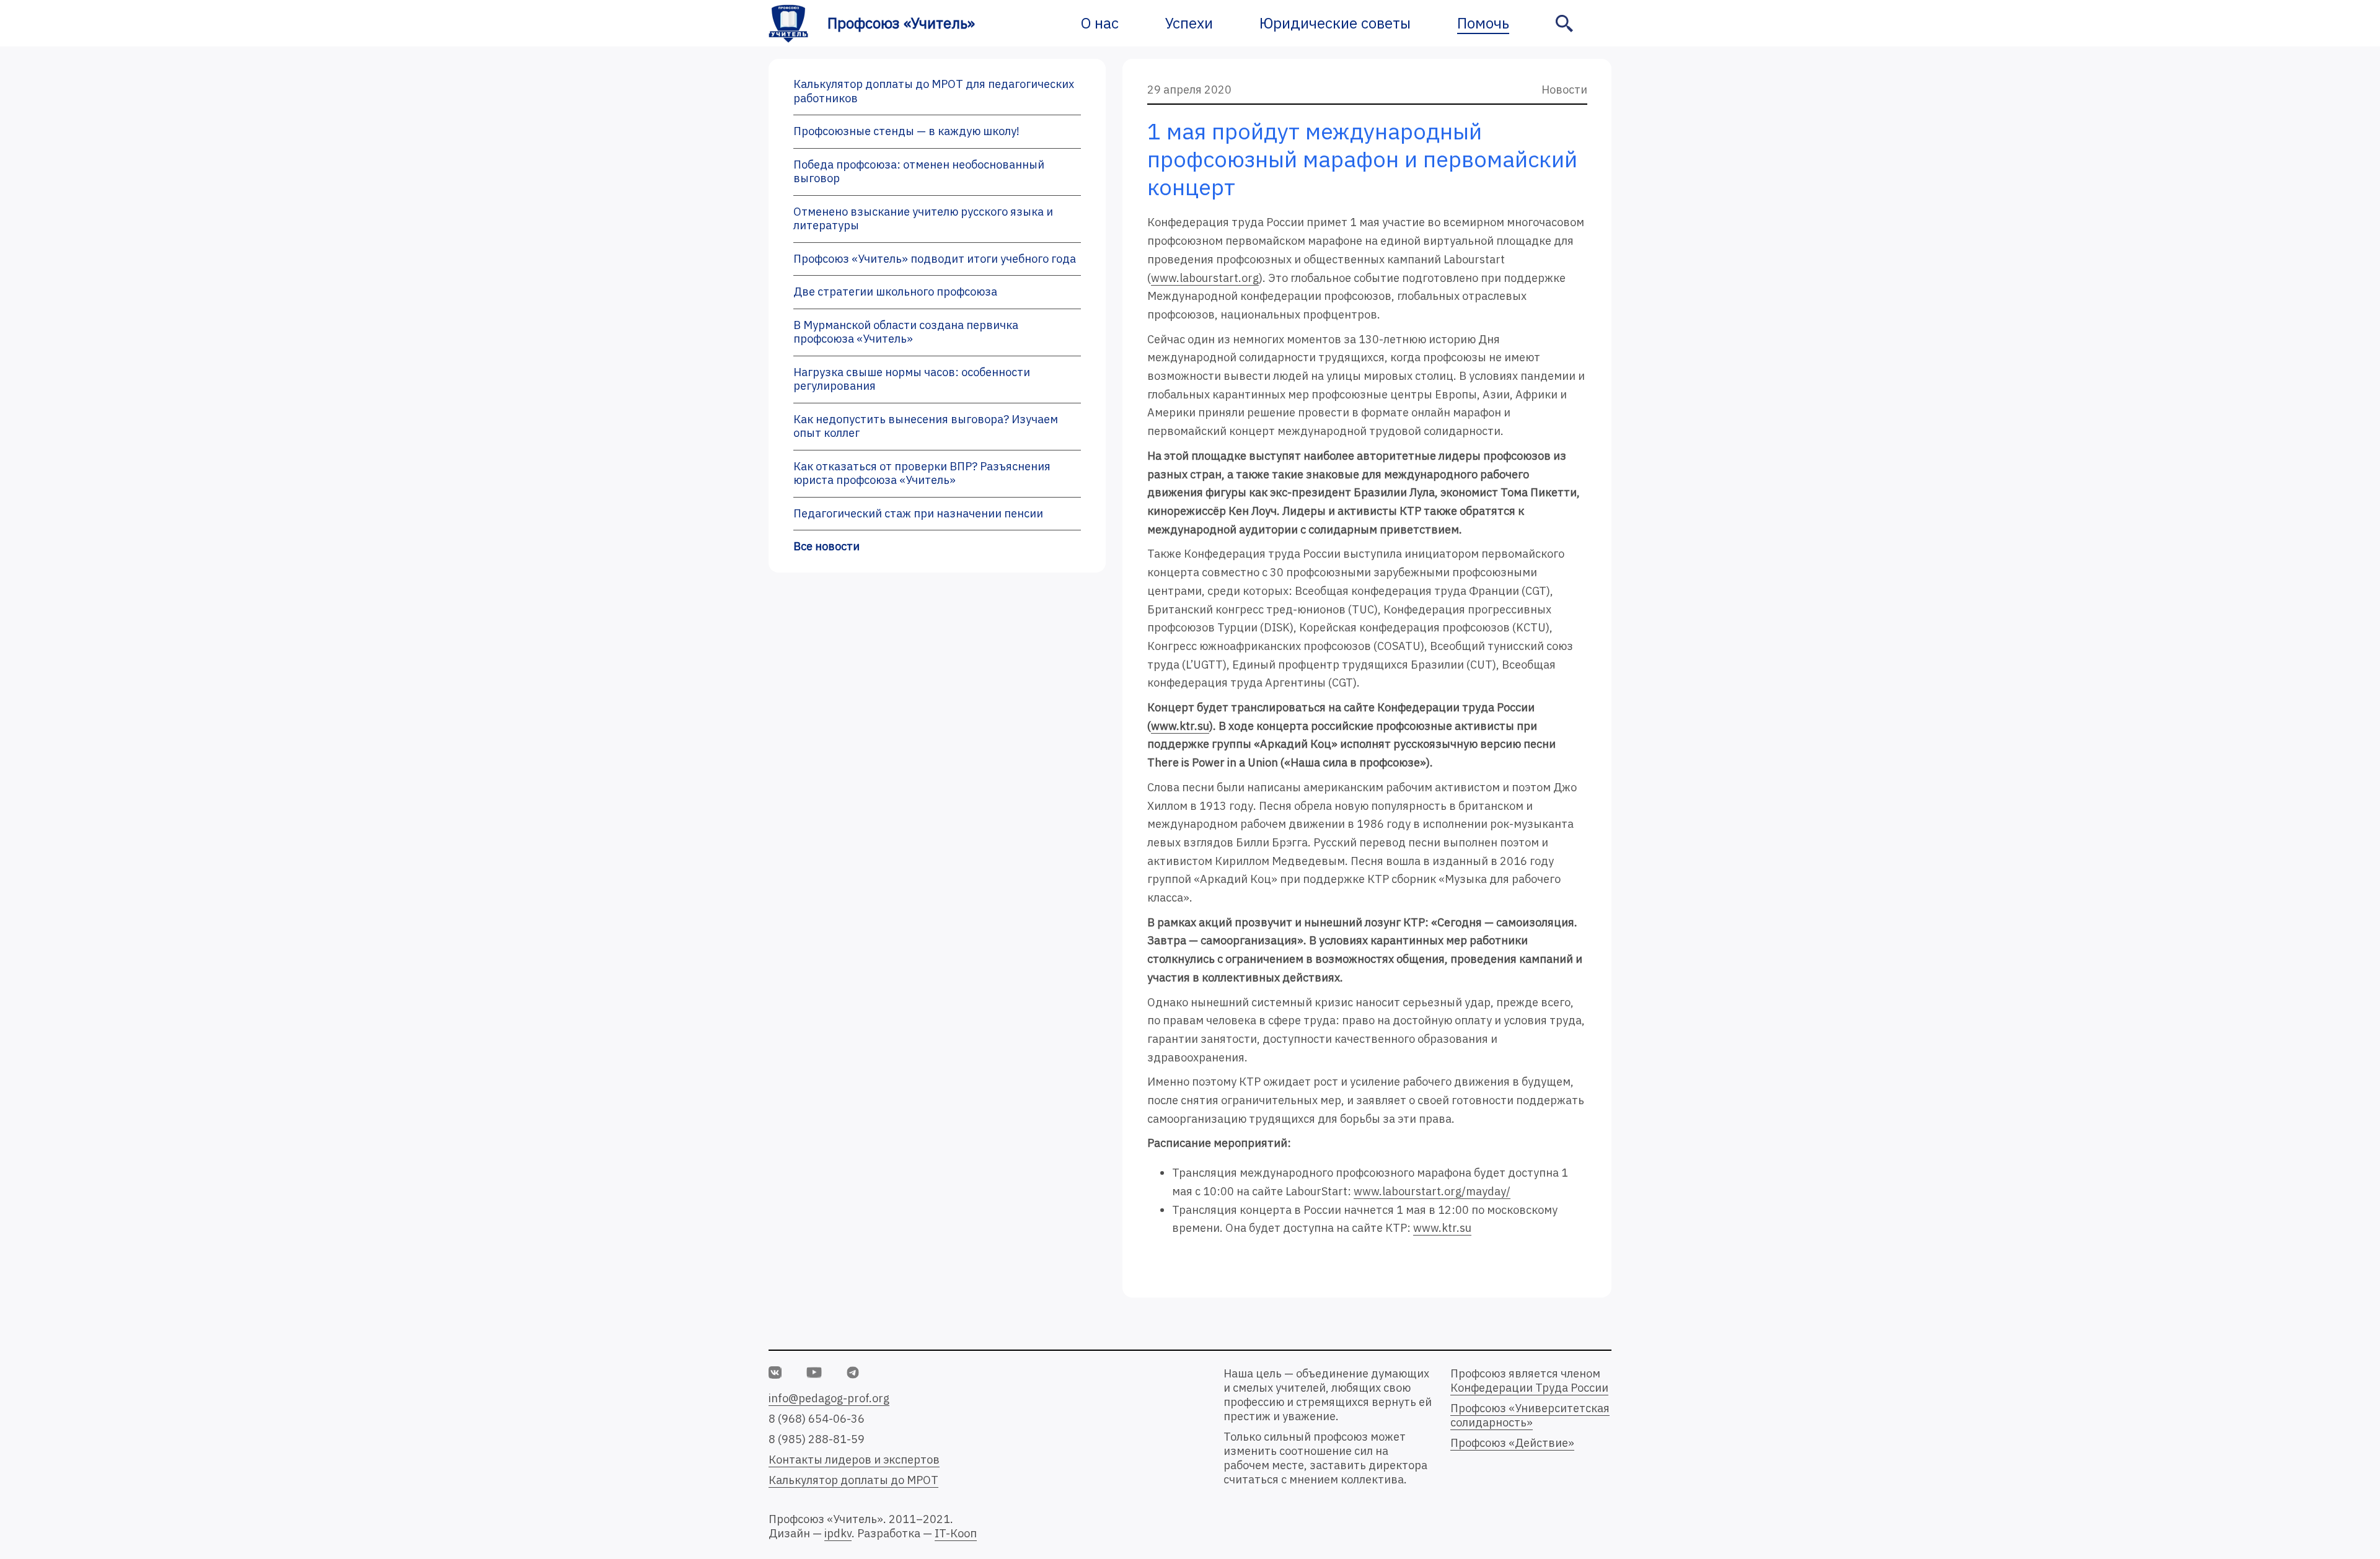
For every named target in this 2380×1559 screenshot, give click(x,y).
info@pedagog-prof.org (829, 1398)
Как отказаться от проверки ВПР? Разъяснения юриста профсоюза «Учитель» (922, 473)
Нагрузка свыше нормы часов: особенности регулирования (912, 379)
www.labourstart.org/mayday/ (1432, 1191)
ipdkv (838, 1533)
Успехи (1189, 23)
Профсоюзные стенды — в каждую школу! (906, 131)
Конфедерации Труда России (1529, 1388)
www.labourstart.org (1205, 278)
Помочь (1483, 23)
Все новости (826, 546)
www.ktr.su (1180, 726)
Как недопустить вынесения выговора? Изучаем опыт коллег (926, 426)
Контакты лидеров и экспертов (854, 1460)
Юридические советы (1335, 23)
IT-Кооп (956, 1533)
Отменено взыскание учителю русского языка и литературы (923, 219)
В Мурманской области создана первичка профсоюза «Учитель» (906, 332)
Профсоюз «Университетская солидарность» (1530, 1415)
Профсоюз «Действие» (1512, 1443)
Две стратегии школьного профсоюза (895, 292)
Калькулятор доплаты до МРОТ (853, 1480)
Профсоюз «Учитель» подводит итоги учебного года (935, 259)
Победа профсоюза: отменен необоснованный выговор (919, 172)
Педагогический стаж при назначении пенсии (918, 513)
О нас (1100, 23)
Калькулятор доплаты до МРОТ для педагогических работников (934, 91)
